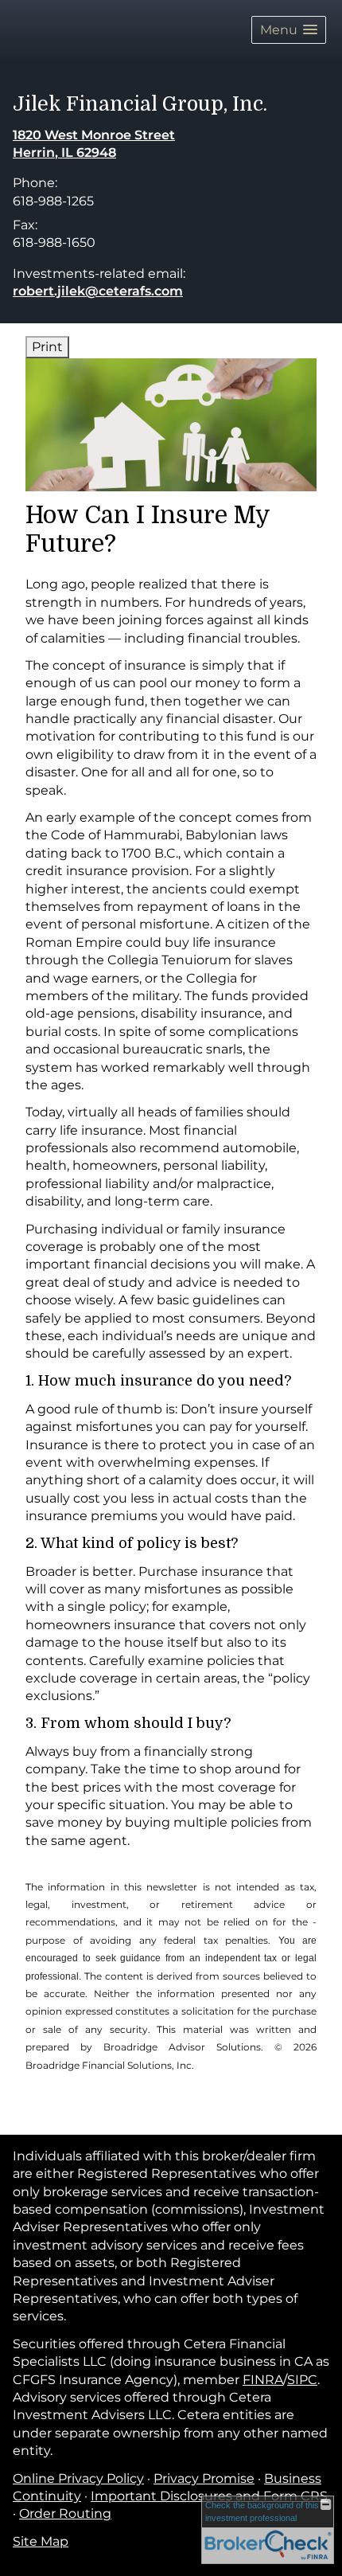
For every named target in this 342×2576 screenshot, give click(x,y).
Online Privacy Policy (78, 2478)
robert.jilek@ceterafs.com (98, 291)
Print (47, 347)
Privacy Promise (204, 2478)
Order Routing (65, 2513)
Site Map (41, 2541)
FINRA (263, 2380)
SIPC (302, 2380)
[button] (289, 30)
